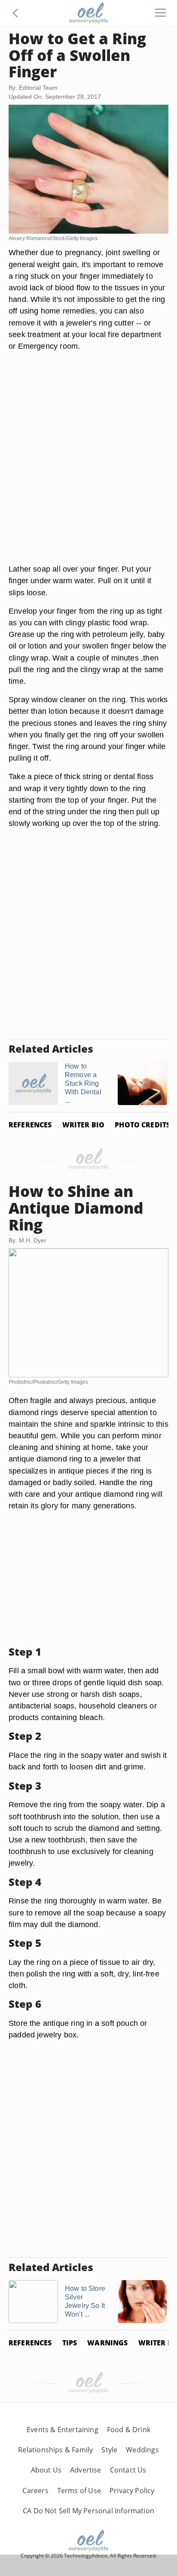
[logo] (88, 13)
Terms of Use (79, 2491)
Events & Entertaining (63, 2430)
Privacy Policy (132, 2491)
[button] (15, 13)
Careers (35, 2491)
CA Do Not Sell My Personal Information (88, 2511)
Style (109, 2450)
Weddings (142, 2450)
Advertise (86, 2470)
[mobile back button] (15, 13)
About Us (46, 2470)
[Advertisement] (88, 468)
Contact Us (128, 2470)
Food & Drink (129, 2430)
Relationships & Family (55, 2450)
